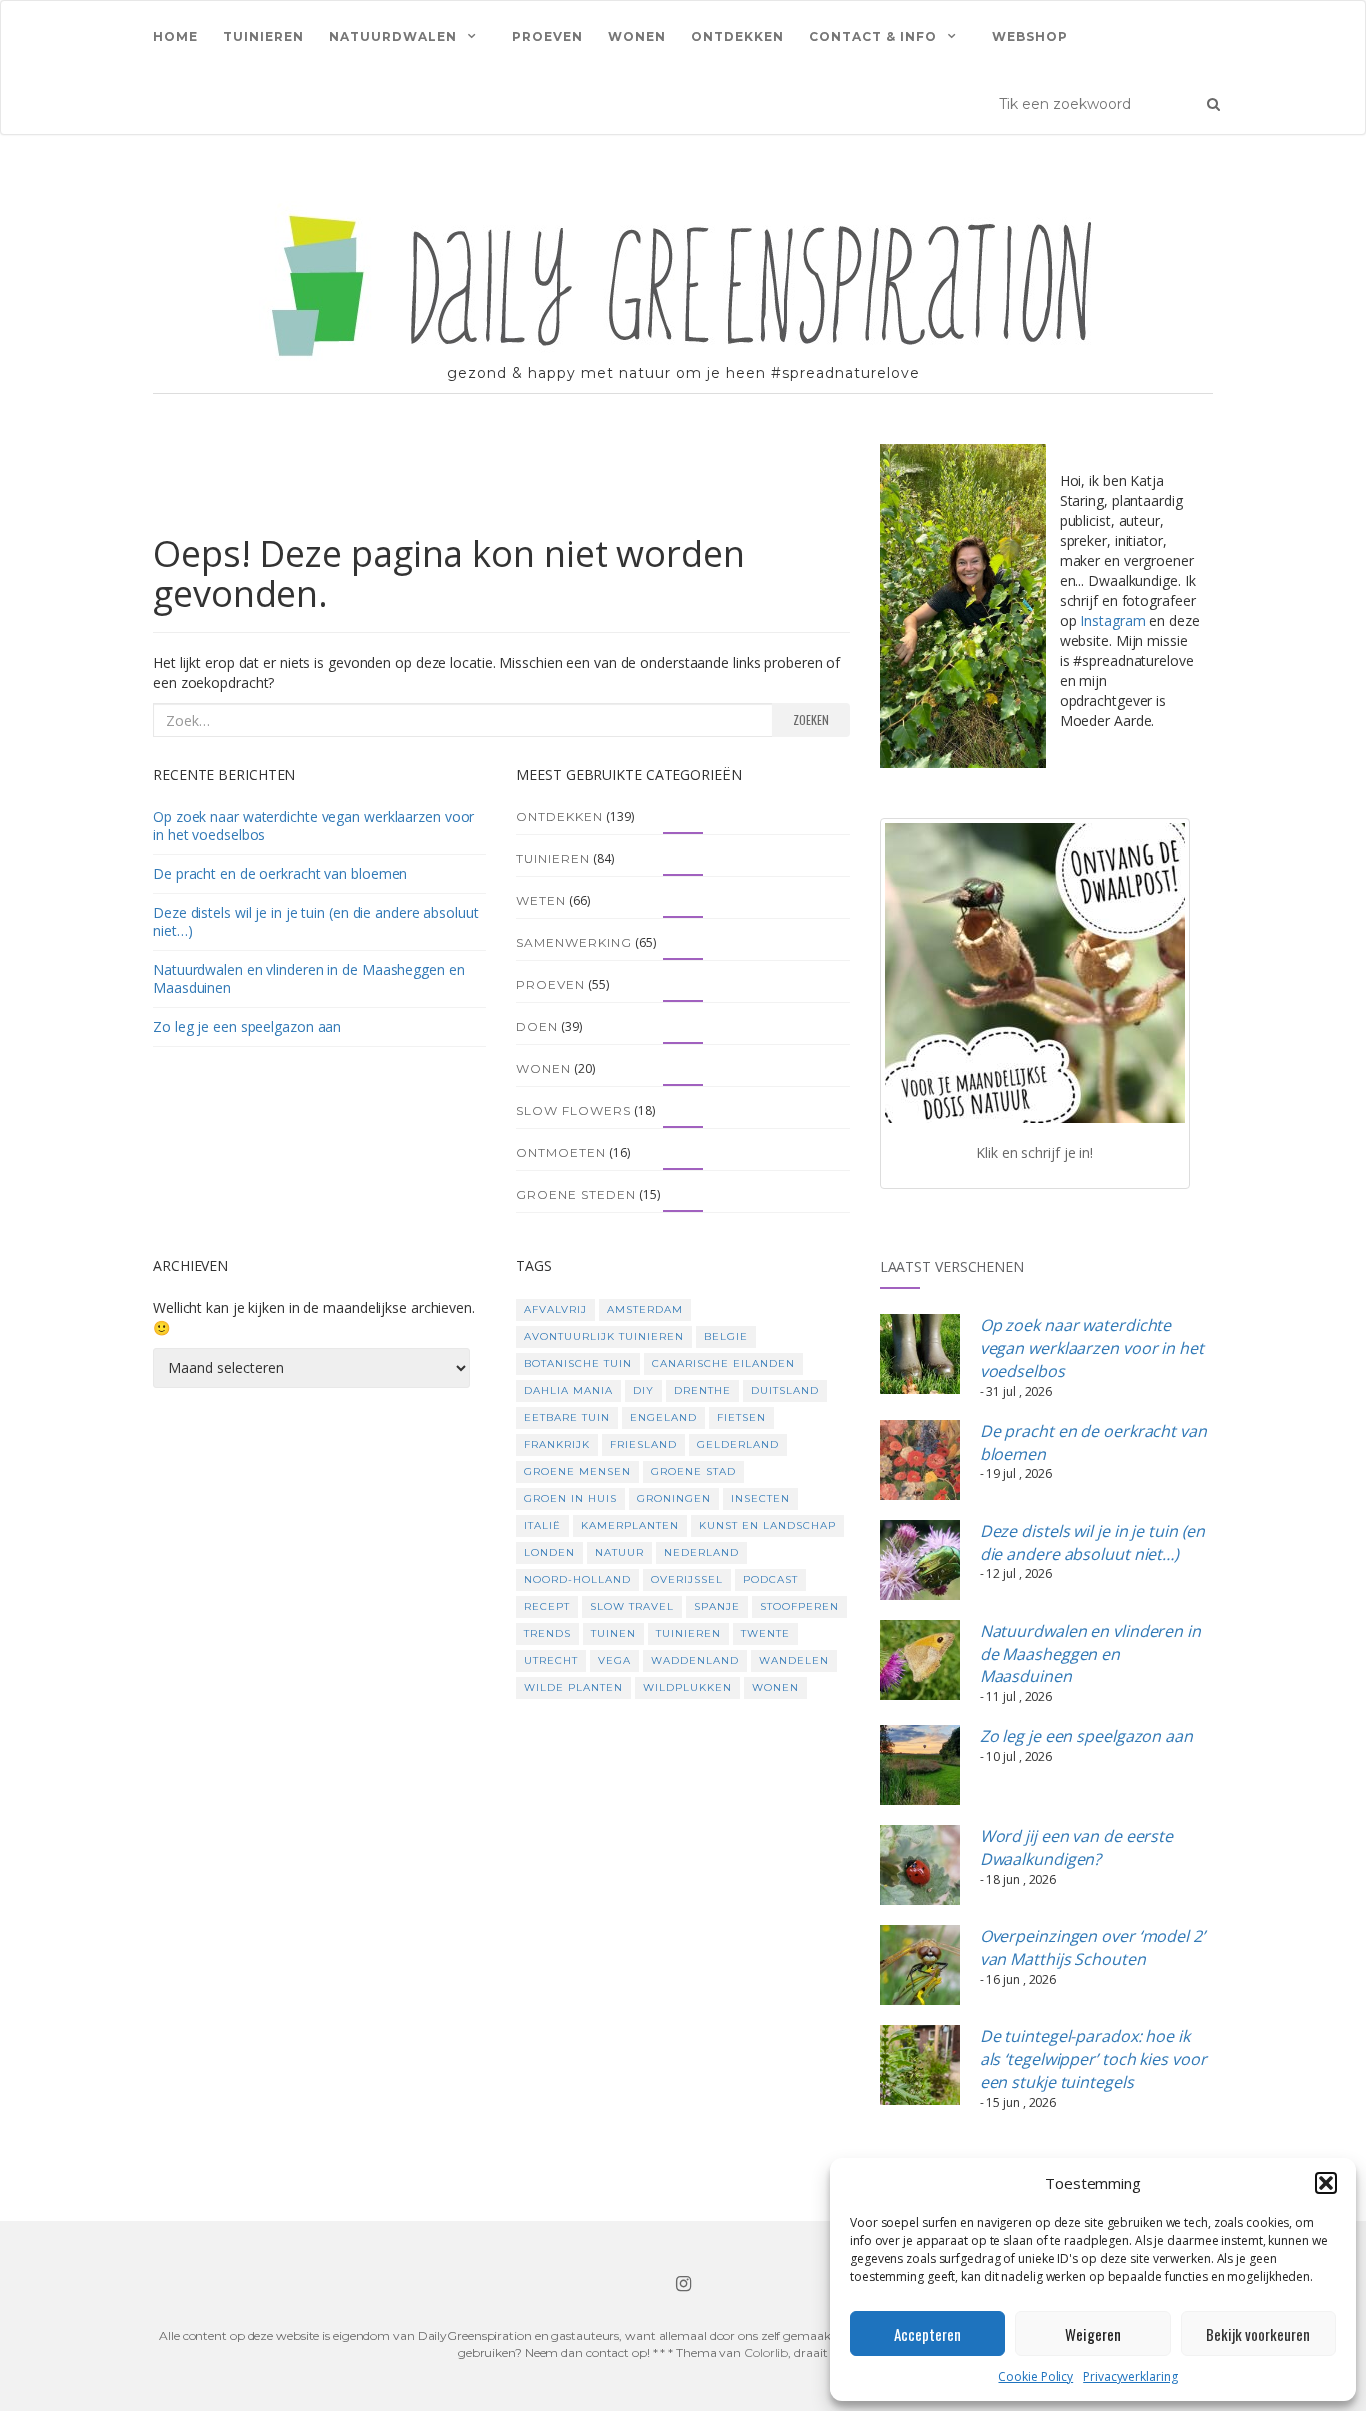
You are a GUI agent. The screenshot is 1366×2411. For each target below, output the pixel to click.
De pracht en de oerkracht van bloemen (280, 873)
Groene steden (576, 1194)
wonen (775, 1687)
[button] (1326, 2183)
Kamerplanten (630, 1525)
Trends (547, 1633)
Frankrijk (557, 1444)
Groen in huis (570, 1498)
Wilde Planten (573, 1687)
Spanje (717, 1606)
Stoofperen (799, 1606)
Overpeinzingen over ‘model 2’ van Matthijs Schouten (1092, 1947)
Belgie (726, 1336)
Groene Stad (693, 1471)
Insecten (760, 1498)
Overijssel (687, 1579)
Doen (537, 1026)
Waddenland (695, 1660)
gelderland (738, 1444)
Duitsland (785, 1390)
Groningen (674, 1498)
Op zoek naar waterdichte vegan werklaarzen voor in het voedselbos (313, 825)
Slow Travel (632, 1606)
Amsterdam (645, 1309)
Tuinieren (263, 36)
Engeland (663, 1417)
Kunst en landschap (767, 1525)
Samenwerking (574, 942)
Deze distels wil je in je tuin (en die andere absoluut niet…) (316, 921)
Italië (542, 1525)
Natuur (619, 1552)
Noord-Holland (577, 1579)
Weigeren (1093, 2334)
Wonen (637, 36)
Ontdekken (737, 36)
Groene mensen (577, 1471)
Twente (765, 1633)
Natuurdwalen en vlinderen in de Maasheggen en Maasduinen (309, 978)
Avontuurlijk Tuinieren (604, 1336)
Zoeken (811, 719)
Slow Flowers (573, 1110)
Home (175, 36)
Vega (614, 1660)
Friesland (643, 1444)
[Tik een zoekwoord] (1213, 103)
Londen (549, 1552)
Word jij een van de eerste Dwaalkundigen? (1076, 1847)
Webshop (1030, 36)
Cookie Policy (1035, 2376)
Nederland (701, 1552)
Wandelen (794, 1660)
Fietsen (741, 1417)
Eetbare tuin (567, 1417)
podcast (770, 1579)
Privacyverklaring (1130, 2376)
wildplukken (687, 1687)
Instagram (1112, 620)
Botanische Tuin (578, 1363)
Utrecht (551, 1660)
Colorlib (766, 2352)
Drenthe (702, 1390)
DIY (643, 1390)
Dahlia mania (568, 1390)
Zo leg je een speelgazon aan (247, 1026)
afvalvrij (555, 1309)
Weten (541, 900)
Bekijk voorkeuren (1258, 2334)
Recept (547, 1606)
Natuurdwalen (393, 36)
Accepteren (927, 2334)
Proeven (547, 36)
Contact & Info (873, 36)
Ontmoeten (561, 1152)
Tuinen (613, 1633)
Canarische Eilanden (723, 1363)
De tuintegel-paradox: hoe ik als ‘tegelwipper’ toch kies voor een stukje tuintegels (1093, 2059)
